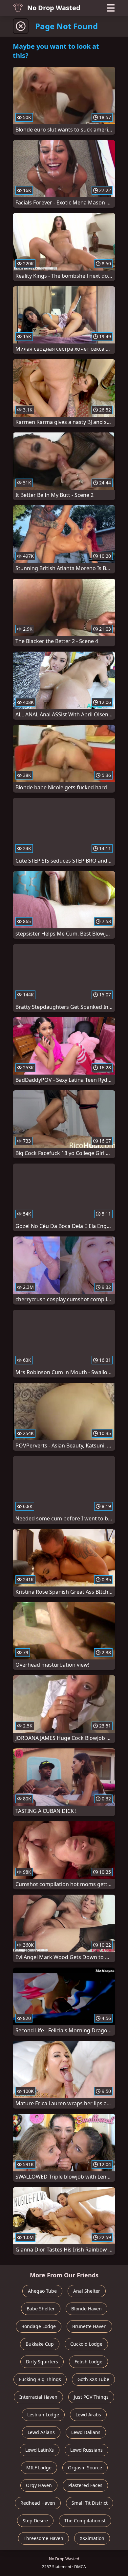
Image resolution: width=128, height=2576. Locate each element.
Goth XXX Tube (93, 2379)
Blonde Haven (86, 2309)
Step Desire (35, 2521)
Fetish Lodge (88, 2362)
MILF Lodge (39, 2468)
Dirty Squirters (42, 2362)
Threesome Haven (43, 2538)
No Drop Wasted (54, 8)
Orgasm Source (85, 2468)
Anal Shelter (87, 2291)
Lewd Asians (41, 2432)
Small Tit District (90, 2503)
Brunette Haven (89, 2326)
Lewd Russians (86, 2450)
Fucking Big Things (40, 2379)
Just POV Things (91, 2397)
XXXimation (92, 2538)
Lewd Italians (86, 2432)
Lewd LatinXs (40, 2450)
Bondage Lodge (39, 2326)
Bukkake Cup (40, 2344)
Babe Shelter (41, 2309)
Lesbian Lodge (43, 2415)
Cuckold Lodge (86, 2344)
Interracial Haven (38, 2397)
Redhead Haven (38, 2503)
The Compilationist (85, 2521)
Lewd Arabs (88, 2415)
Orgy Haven (39, 2485)
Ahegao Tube (42, 2291)
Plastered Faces (85, 2485)
